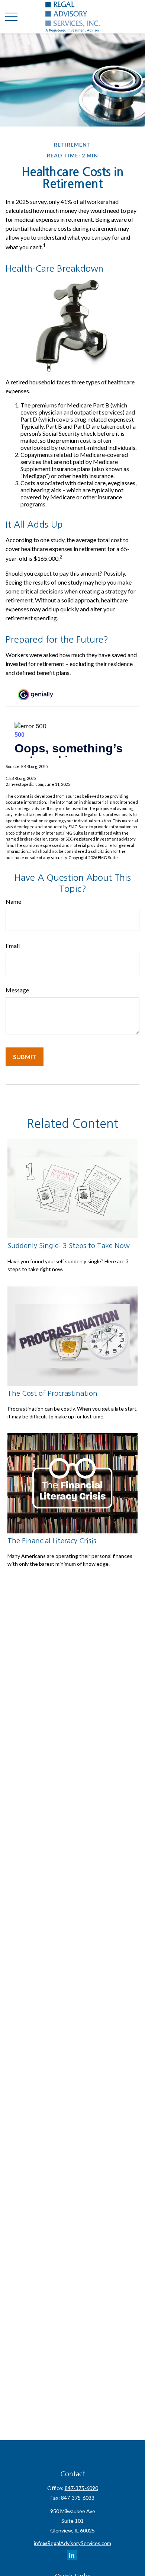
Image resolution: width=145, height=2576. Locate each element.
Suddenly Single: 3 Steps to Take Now (69, 1246)
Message (17, 990)
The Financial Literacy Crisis (52, 1541)
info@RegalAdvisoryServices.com (72, 2543)
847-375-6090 (81, 2488)
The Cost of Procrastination (52, 1393)
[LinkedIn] (72, 2555)
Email (13, 946)
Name (13, 901)
